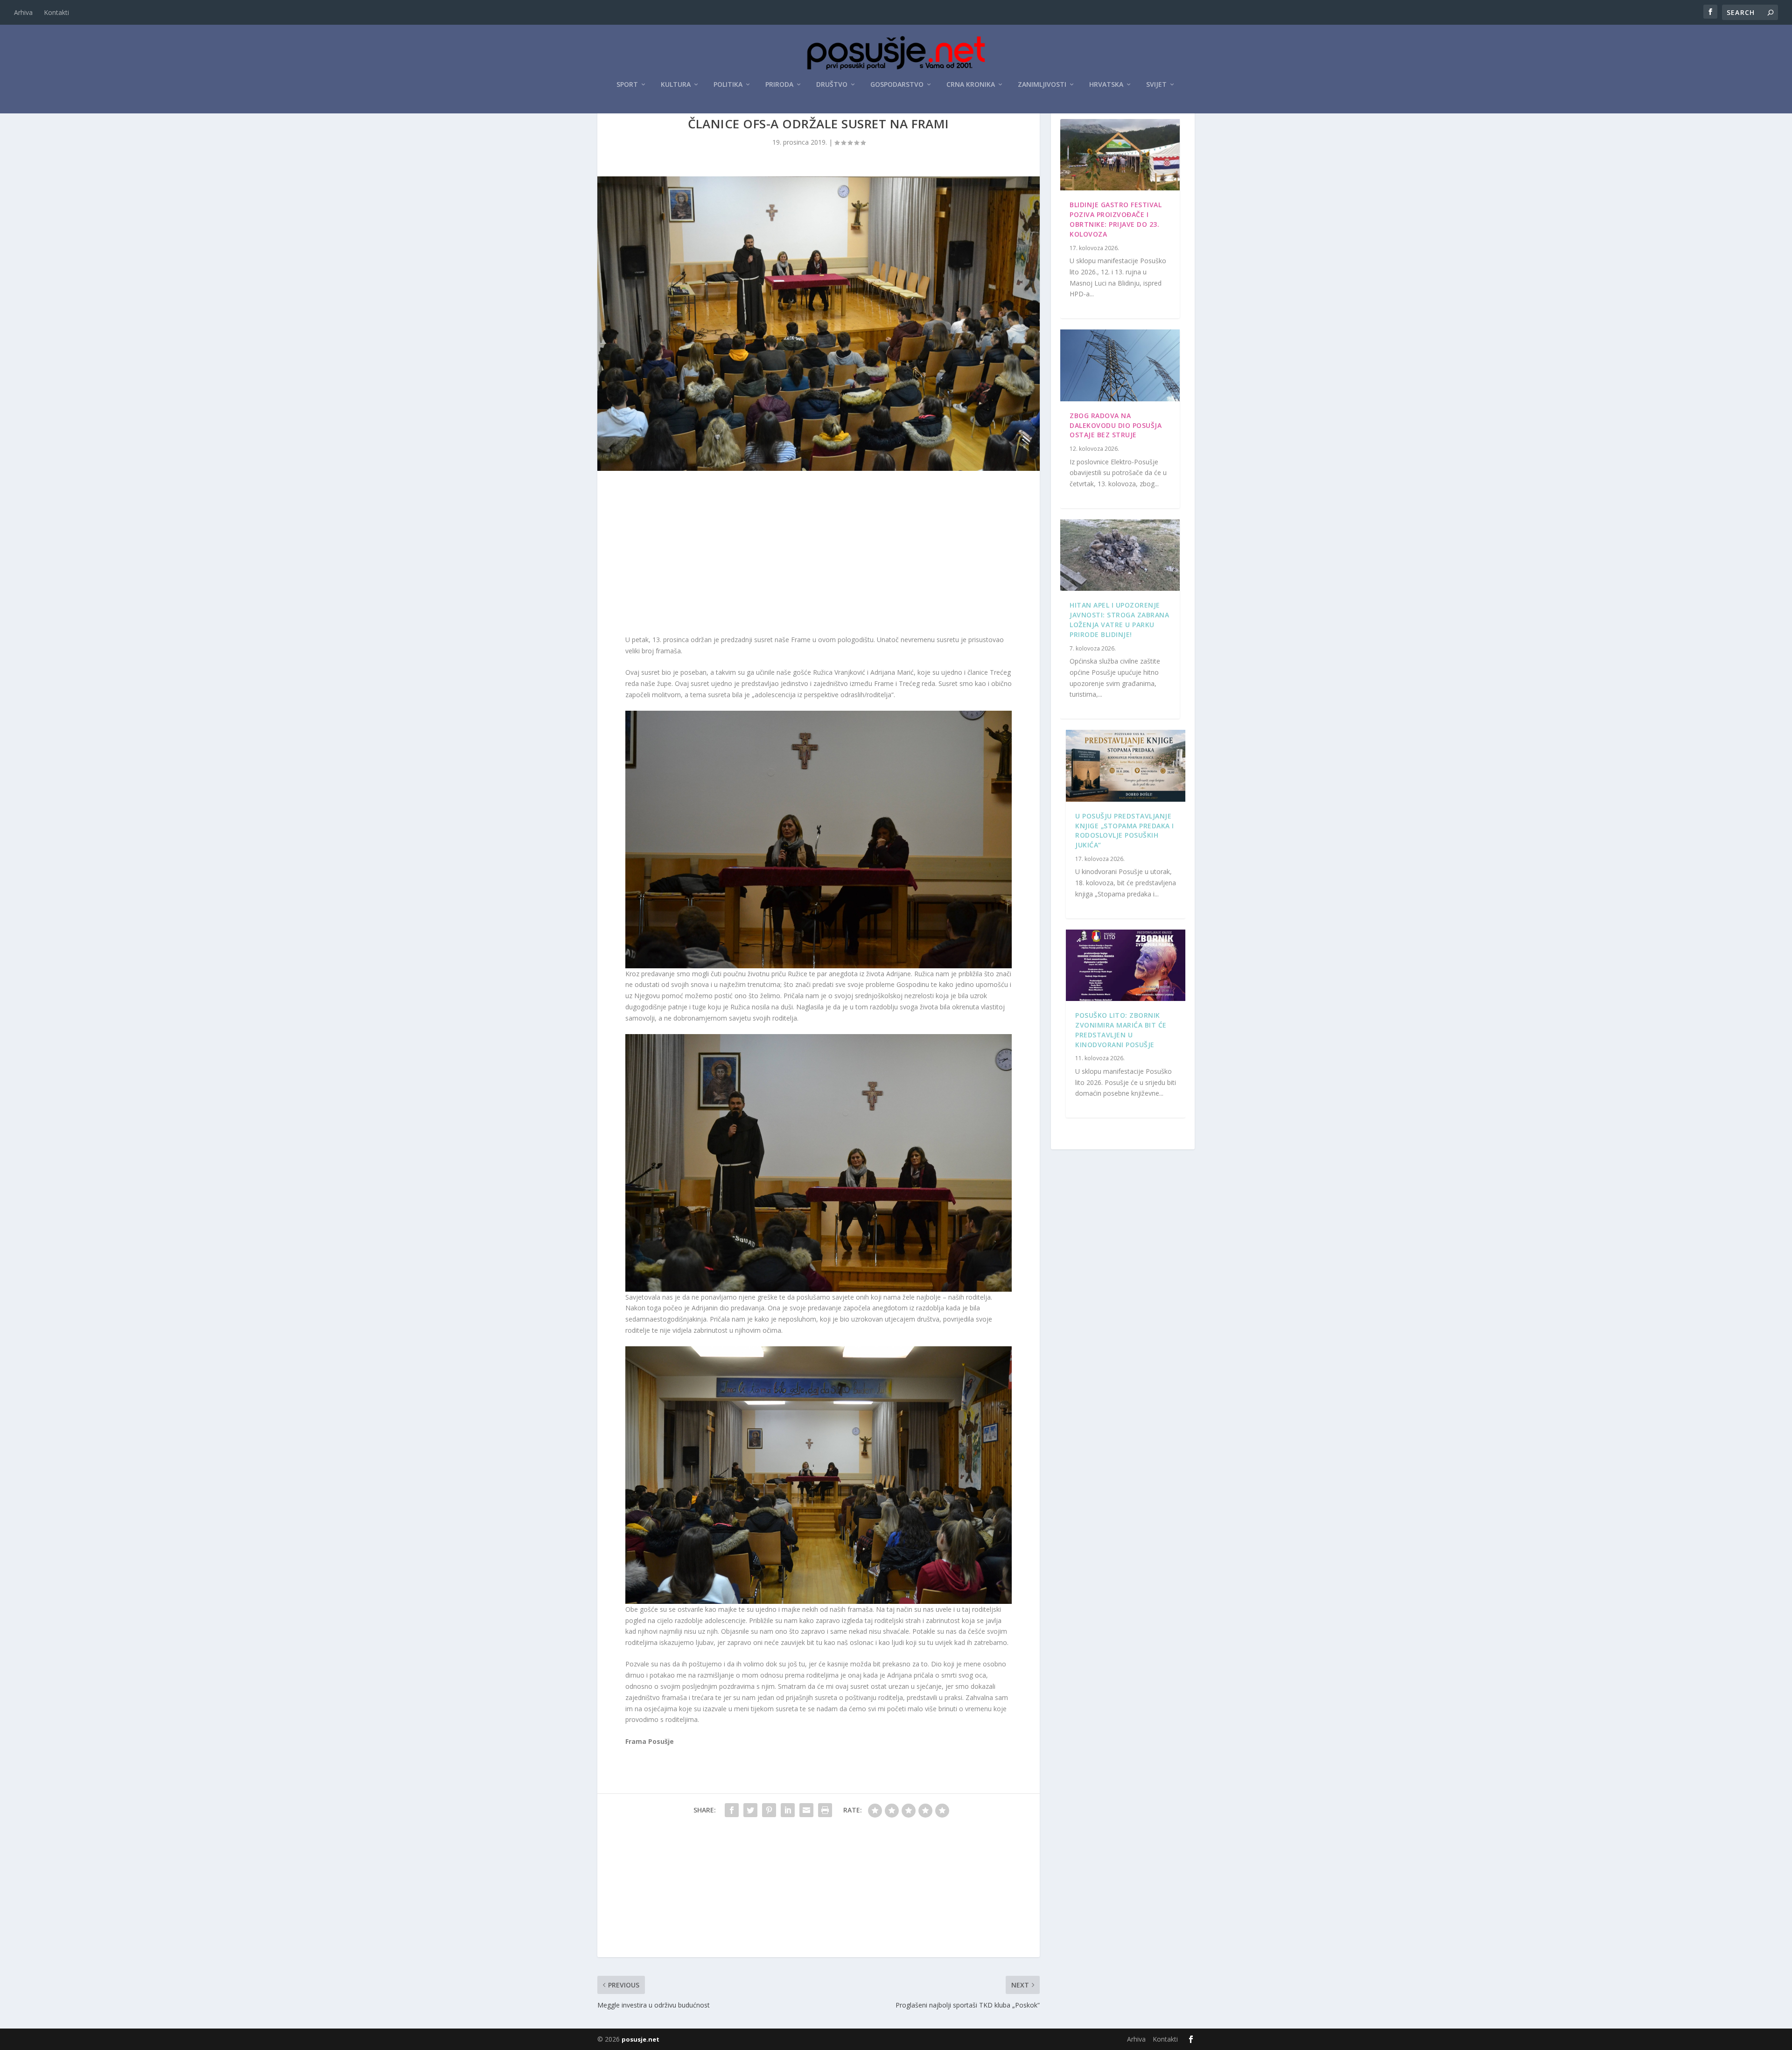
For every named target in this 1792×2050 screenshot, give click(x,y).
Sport (627, 85)
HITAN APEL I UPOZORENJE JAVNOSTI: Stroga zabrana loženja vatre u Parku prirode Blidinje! (1119, 619)
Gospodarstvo (897, 85)
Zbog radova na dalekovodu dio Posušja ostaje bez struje (1116, 425)
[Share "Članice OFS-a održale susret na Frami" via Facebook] (732, 1810)
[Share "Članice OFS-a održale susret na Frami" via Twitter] (750, 1810)
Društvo (832, 85)
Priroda (779, 85)
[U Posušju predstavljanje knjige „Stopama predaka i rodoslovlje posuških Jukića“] (1126, 766)
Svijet (1156, 85)
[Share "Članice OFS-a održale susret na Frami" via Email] (806, 1810)
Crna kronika (971, 85)
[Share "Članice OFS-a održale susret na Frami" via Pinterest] (769, 1810)
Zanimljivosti (1042, 85)
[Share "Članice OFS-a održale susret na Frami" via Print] (825, 1810)
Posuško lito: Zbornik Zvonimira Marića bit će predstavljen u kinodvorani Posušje (1121, 1030)
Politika (728, 85)
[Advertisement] (819, 555)
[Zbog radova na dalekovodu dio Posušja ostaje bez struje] (1120, 365)
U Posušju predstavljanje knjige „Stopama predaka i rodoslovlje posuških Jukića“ (1125, 830)
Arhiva (23, 12)
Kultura (676, 85)
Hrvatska (1106, 85)
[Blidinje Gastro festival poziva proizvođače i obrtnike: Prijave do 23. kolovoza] (1120, 155)
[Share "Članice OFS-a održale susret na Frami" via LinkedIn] (788, 1810)
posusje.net (640, 2039)
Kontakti (56, 12)
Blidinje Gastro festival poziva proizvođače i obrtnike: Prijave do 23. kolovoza (1116, 219)
